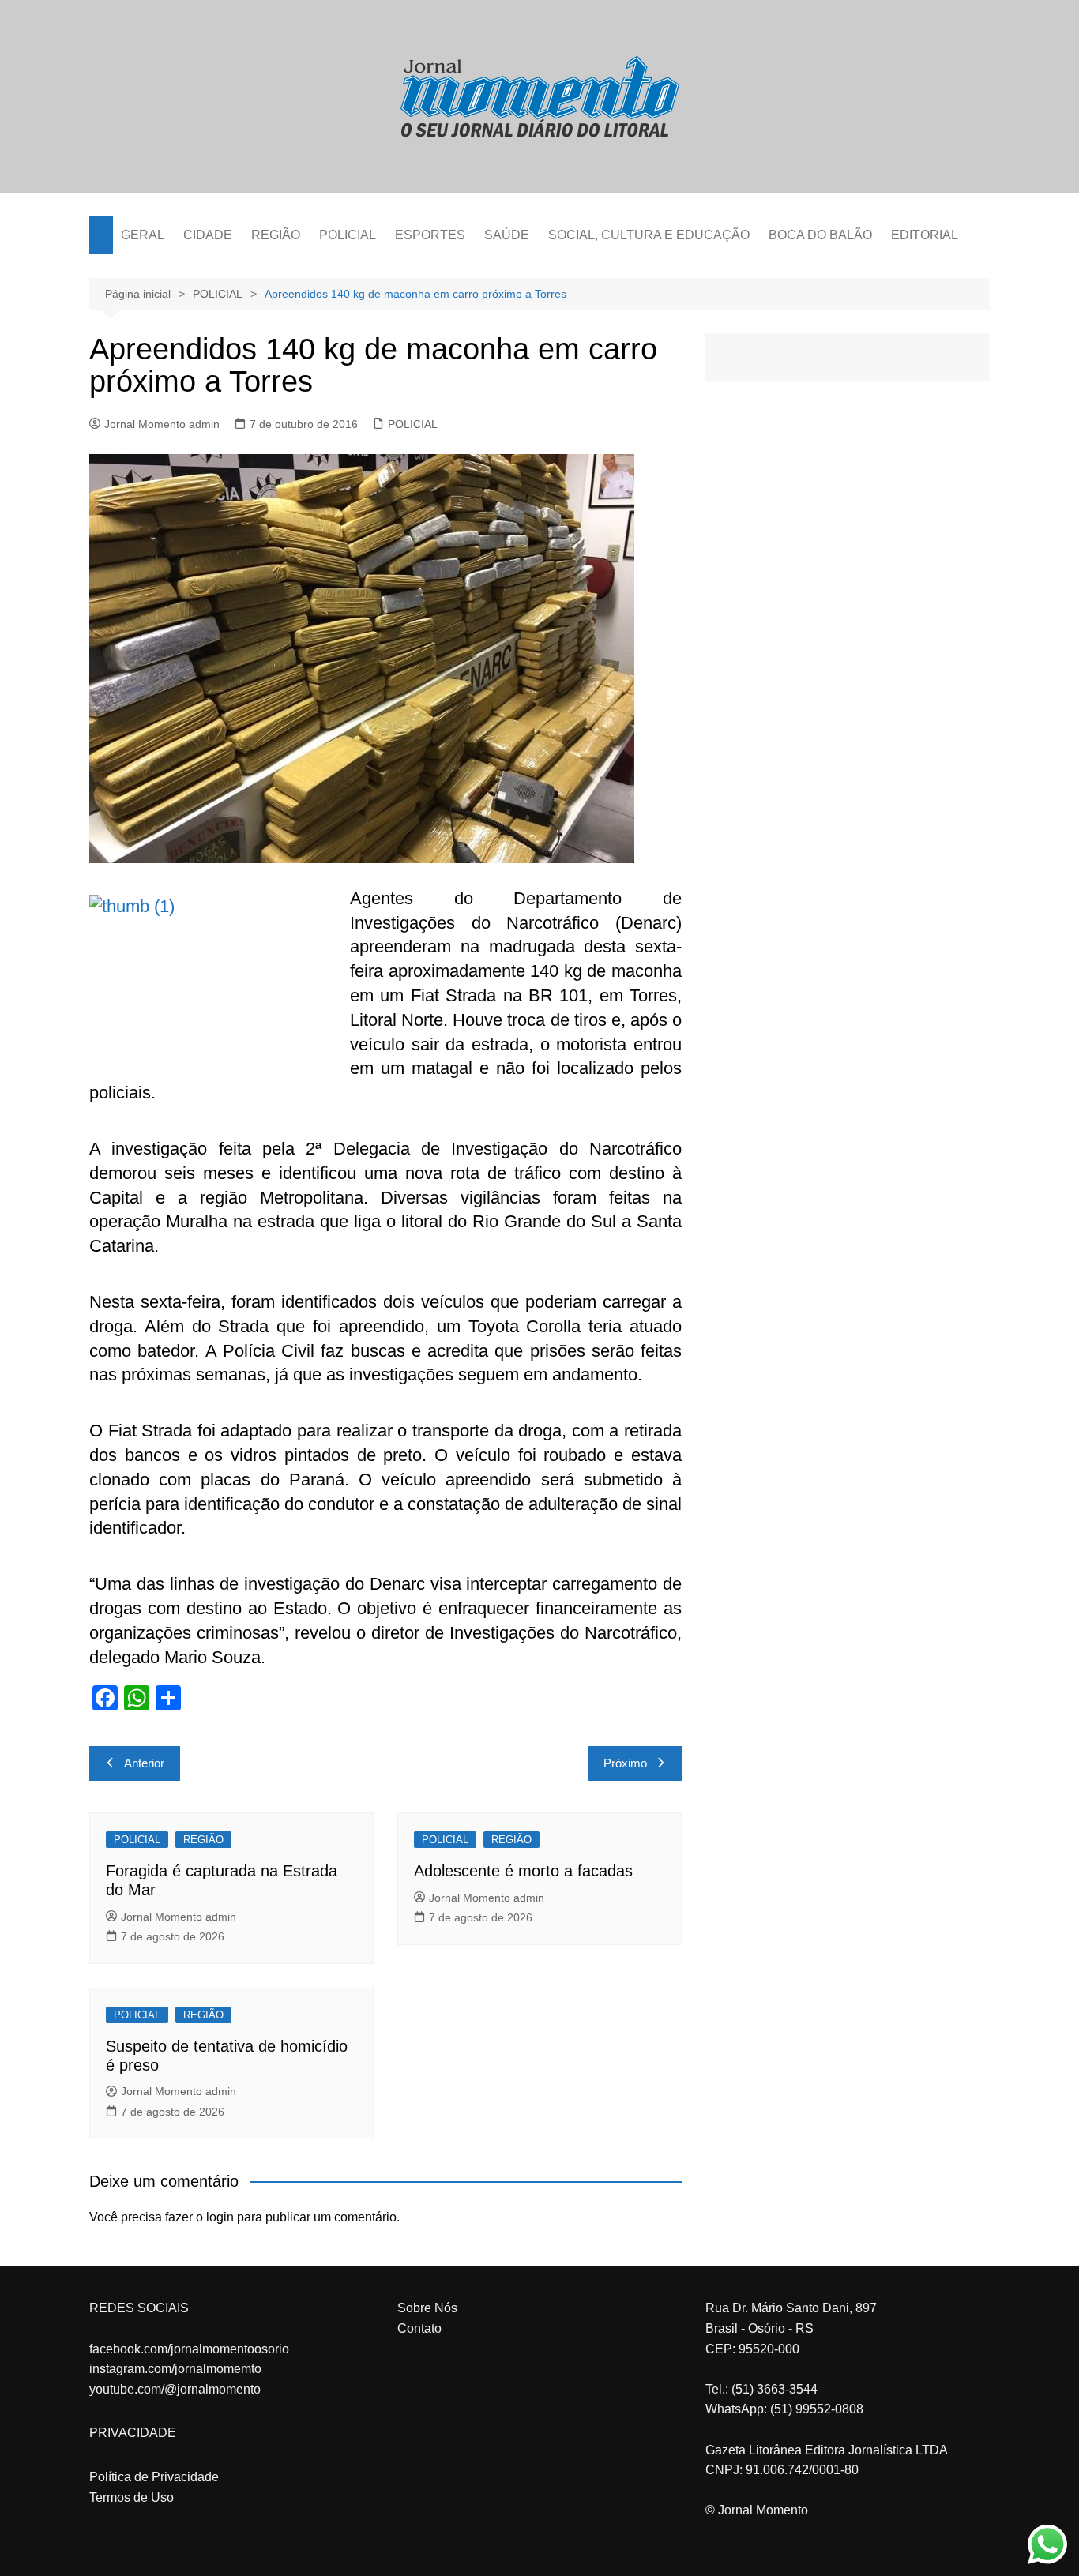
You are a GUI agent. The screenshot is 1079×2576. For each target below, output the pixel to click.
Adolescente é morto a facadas (523, 1871)
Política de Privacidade (154, 2477)
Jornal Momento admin (162, 424)
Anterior (144, 1763)
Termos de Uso (132, 2497)
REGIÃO (276, 235)
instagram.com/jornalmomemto (175, 2369)
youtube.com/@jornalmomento (175, 2389)
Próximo (625, 1763)
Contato (419, 2328)
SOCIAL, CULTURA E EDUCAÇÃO (649, 235)
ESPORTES (430, 235)
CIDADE (208, 235)
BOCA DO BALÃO (820, 235)
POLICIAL (348, 235)
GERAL (143, 235)
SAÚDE (507, 235)
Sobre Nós (427, 2308)
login (220, 2217)
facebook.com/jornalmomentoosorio (189, 2349)
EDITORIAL (925, 235)
